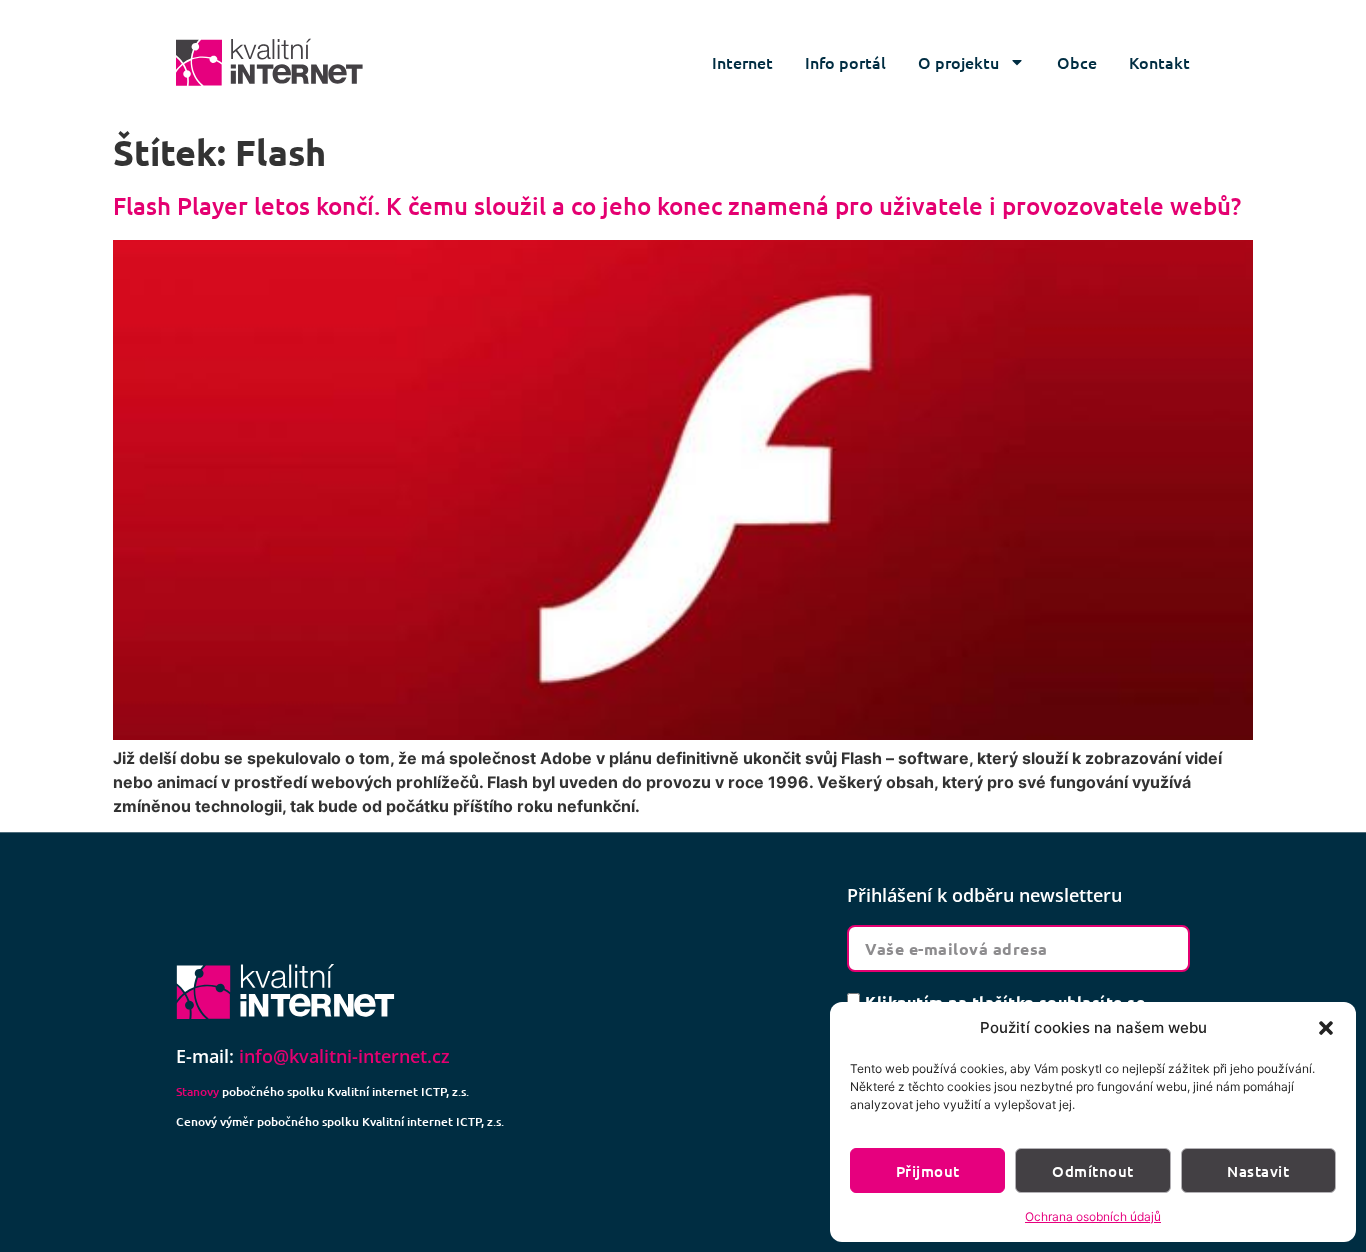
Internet (742, 62)
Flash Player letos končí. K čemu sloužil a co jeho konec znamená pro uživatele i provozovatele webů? (677, 205)
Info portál (845, 62)
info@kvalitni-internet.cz (344, 1056)
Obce (1077, 62)
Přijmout (928, 1171)
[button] (1326, 1028)
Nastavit (1258, 1171)
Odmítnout (1092, 1171)
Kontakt (1159, 62)
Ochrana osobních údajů (1093, 1216)
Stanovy (197, 1091)
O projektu (958, 62)
